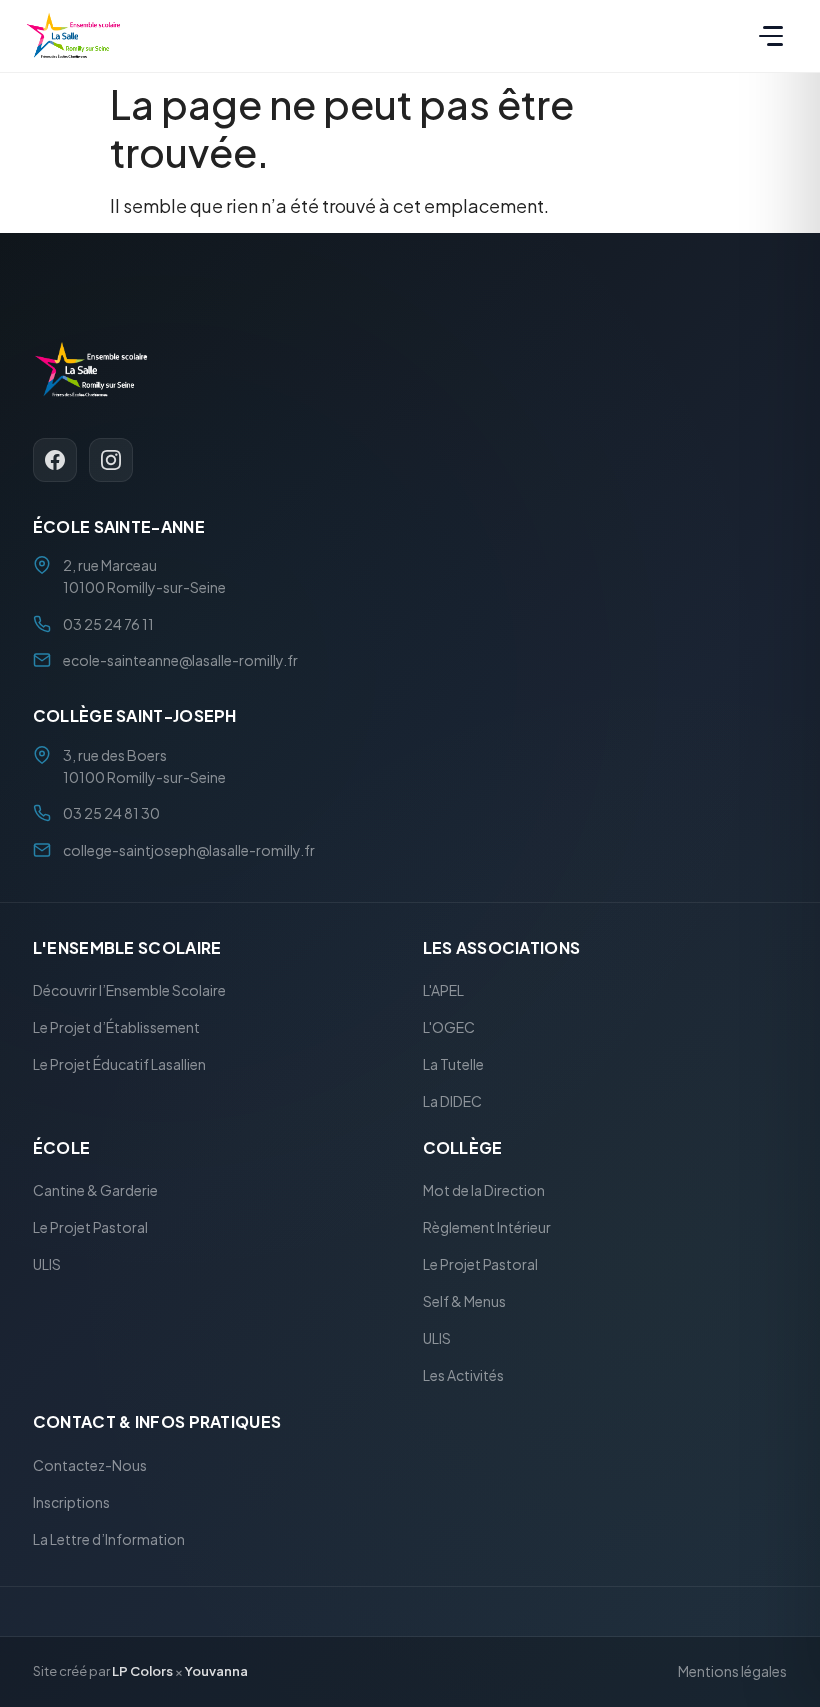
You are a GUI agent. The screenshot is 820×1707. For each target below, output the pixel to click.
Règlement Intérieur (487, 1228)
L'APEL (443, 991)
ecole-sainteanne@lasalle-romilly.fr (180, 660)
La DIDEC (452, 1102)
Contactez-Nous (90, 1465)
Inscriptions (71, 1502)
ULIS (47, 1265)
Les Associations (502, 947)
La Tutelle (453, 1065)
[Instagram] (111, 460)
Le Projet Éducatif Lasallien (119, 1065)
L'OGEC (449, 1028)
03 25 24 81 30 (111, 814)
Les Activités (463, 1376)
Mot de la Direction (484, 1191)
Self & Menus (464, 1302)
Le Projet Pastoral (90, 1228)
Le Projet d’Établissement (116, 1028)
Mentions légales (732, 1672)
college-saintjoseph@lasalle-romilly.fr (189, 850)
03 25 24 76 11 (108, 624)
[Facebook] (55, 460)
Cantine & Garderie (95, 1191)
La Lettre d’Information (109, 1539)
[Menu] (771, 36)
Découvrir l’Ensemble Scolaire (129, 991)
